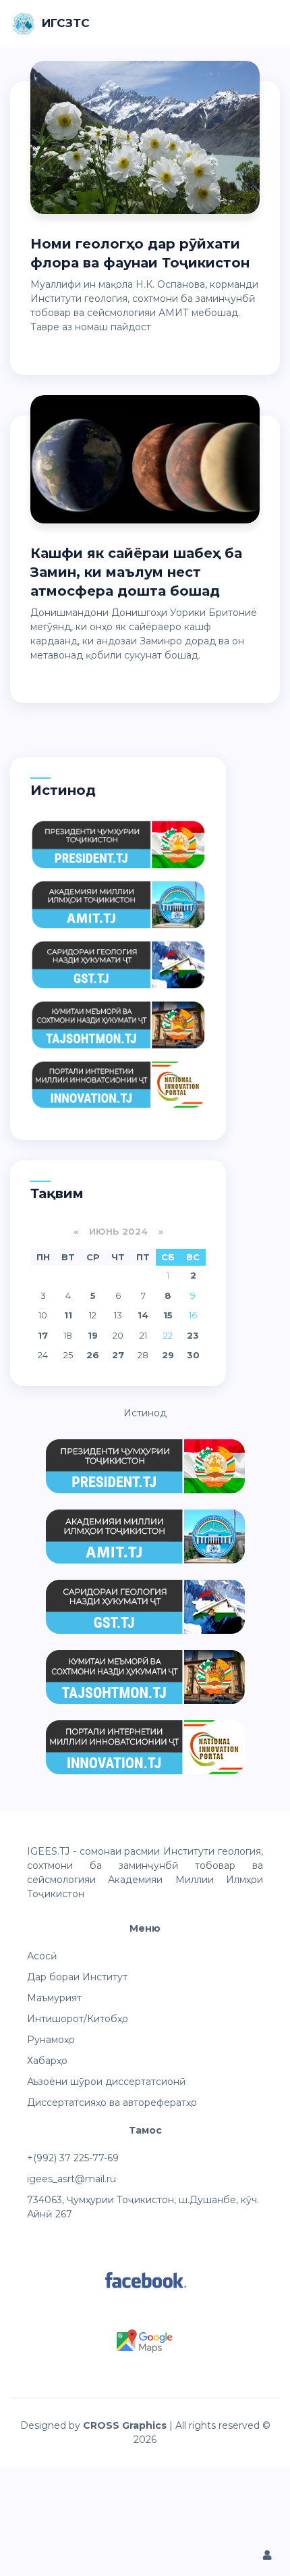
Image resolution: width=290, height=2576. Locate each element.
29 (168, 1355)
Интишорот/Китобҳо (78, 2019)
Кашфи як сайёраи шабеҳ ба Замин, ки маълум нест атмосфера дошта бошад (136, 572)
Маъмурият (54, 1998)
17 (43, 1335)
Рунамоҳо (51, 2040)
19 (93, 1335)
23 (193, 1335)
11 (68, 1315)
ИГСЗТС (66, 23)
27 (118, 1355)
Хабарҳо (47, 2061)
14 (143, 1315)
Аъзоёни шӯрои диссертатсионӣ (107, 2082)
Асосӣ (42, 1956)
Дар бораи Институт (77, 1977)
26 (93, 1355)
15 (168, 1315)
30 (193, 1355)
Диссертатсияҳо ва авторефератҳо (112, 2103)
